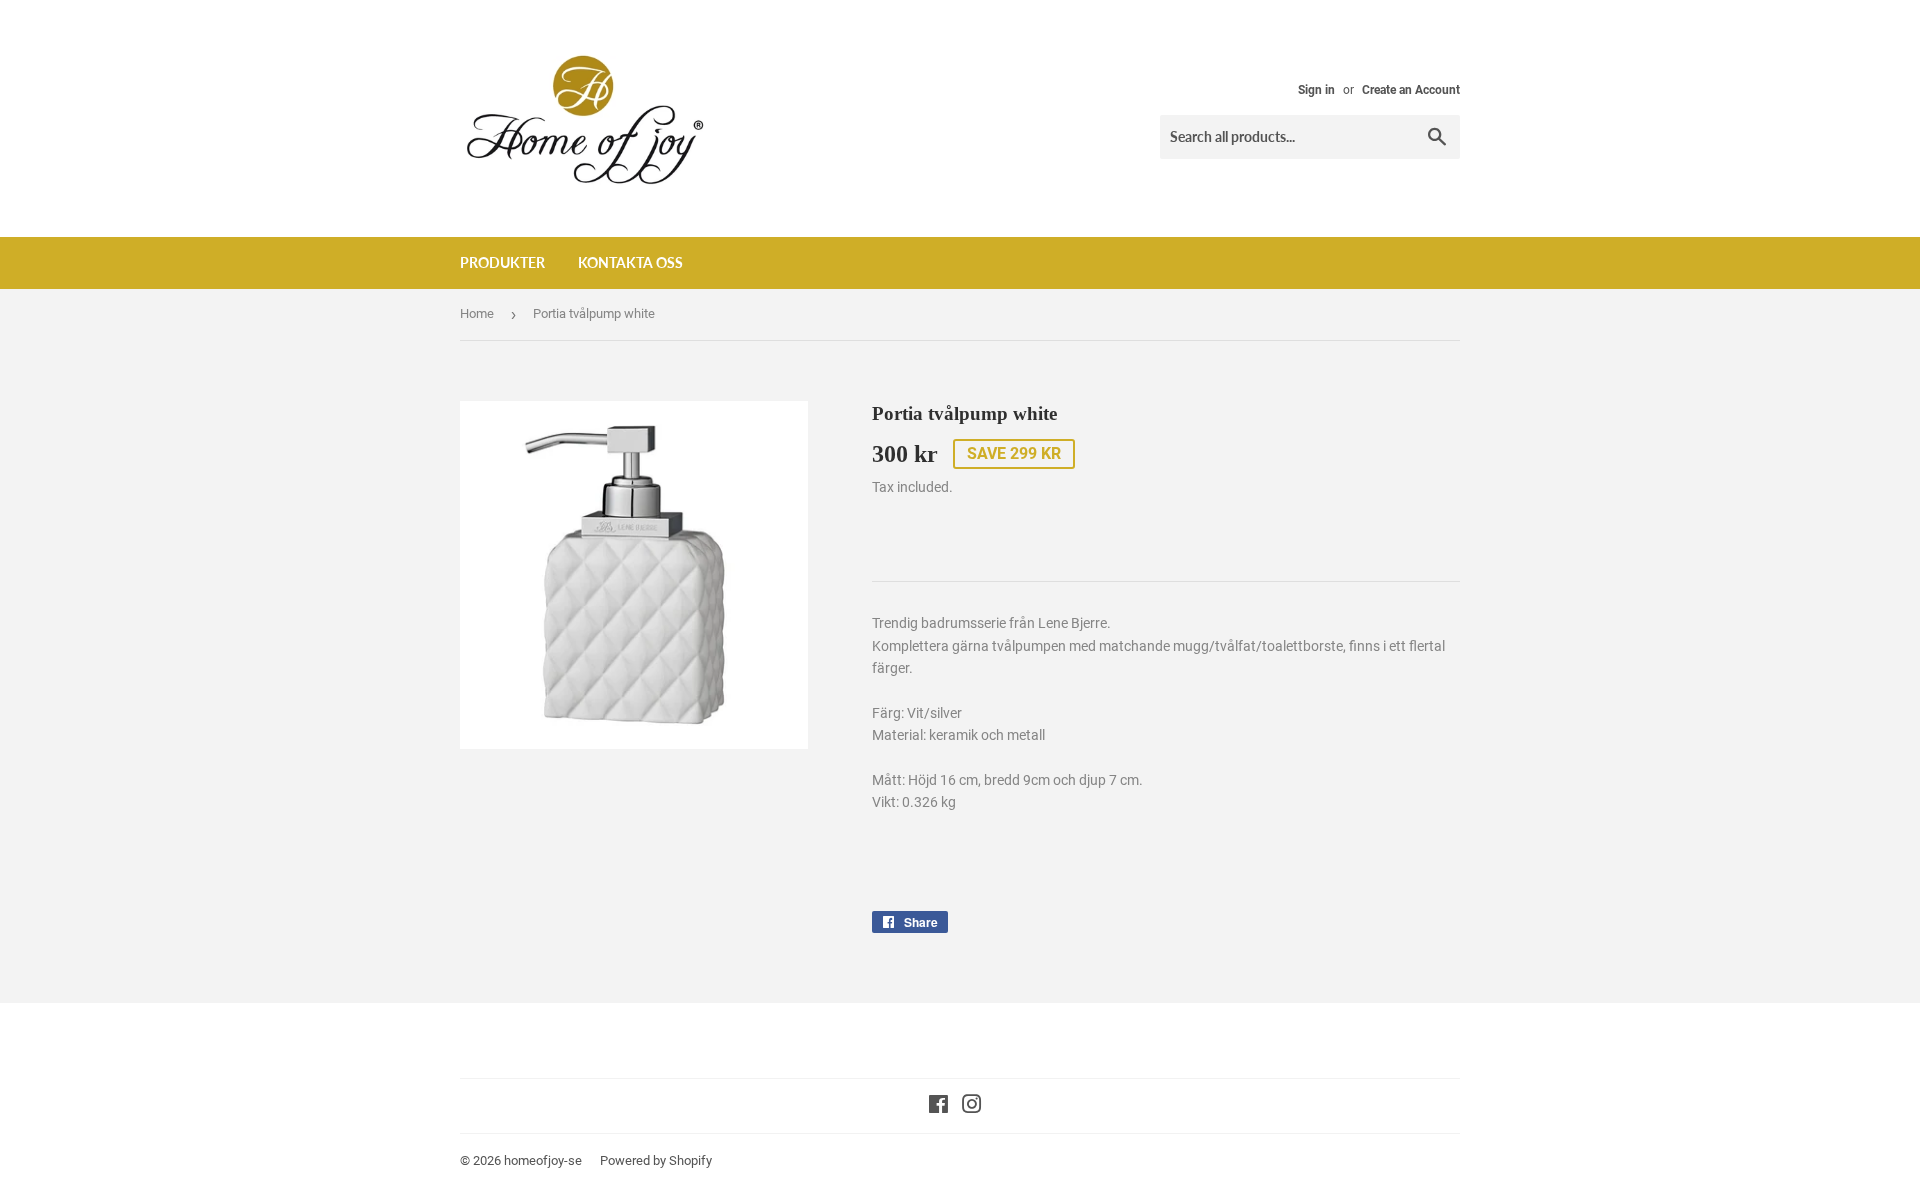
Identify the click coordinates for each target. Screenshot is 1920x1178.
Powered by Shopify (656, 1160)
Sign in (1316, 90)
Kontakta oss (630, 262)
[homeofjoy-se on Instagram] (972, 1107)
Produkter (502, 262)
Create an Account (1411, 90)
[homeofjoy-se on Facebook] (938, 1107)
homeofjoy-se (543, 1160)
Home (477, 313)
